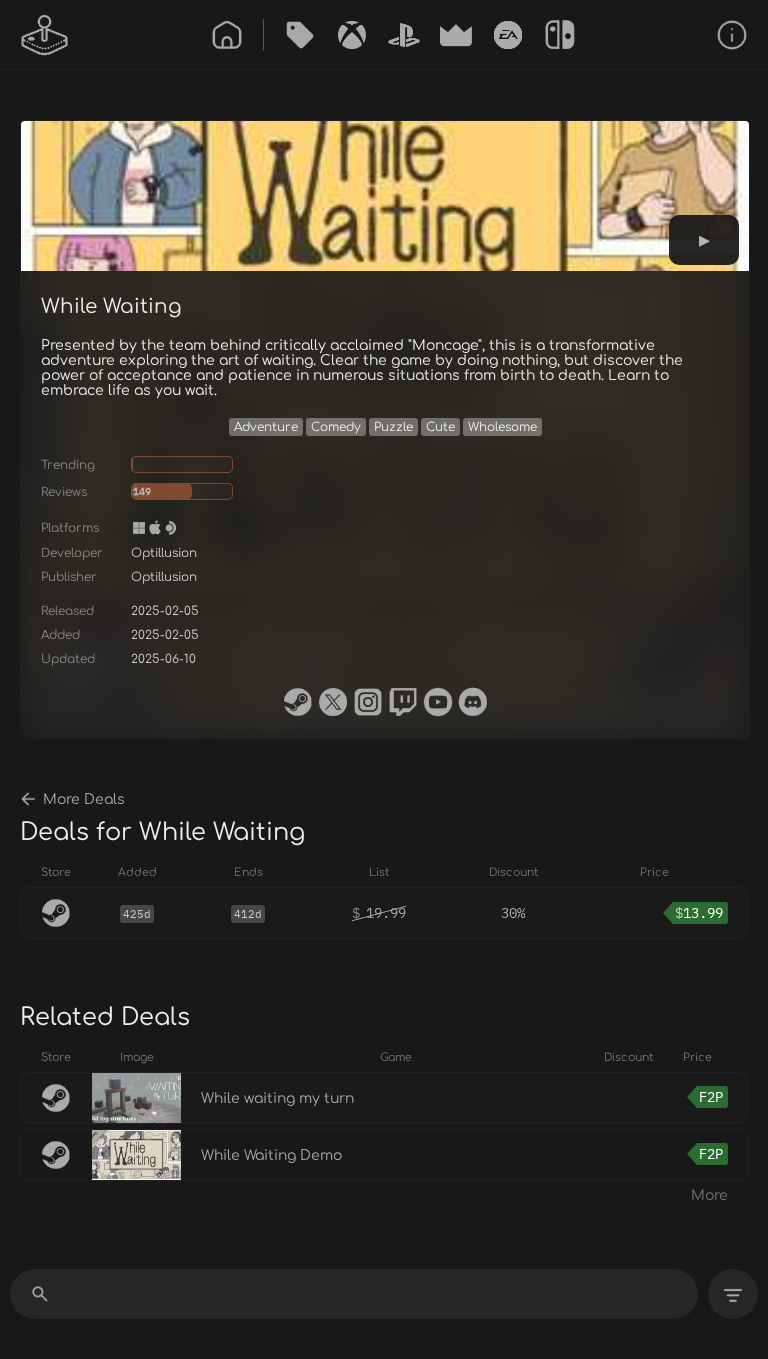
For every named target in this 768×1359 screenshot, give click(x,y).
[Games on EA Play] (508, 35)
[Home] (227, 35)
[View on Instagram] (368, 702)
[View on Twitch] (403, 702)
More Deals (84, 799)
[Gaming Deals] (300, 35)
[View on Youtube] (438, 702)
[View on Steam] (298, 702)
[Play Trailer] (704, 240)
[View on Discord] (473, 702)
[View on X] (333, 702)
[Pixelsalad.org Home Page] (45, 35)
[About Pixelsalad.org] (732, 35)
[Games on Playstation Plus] (404, 35)
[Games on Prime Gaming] (456, 35)
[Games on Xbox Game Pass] (352, 35)
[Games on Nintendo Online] (560, 35)
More (709, 1195)
